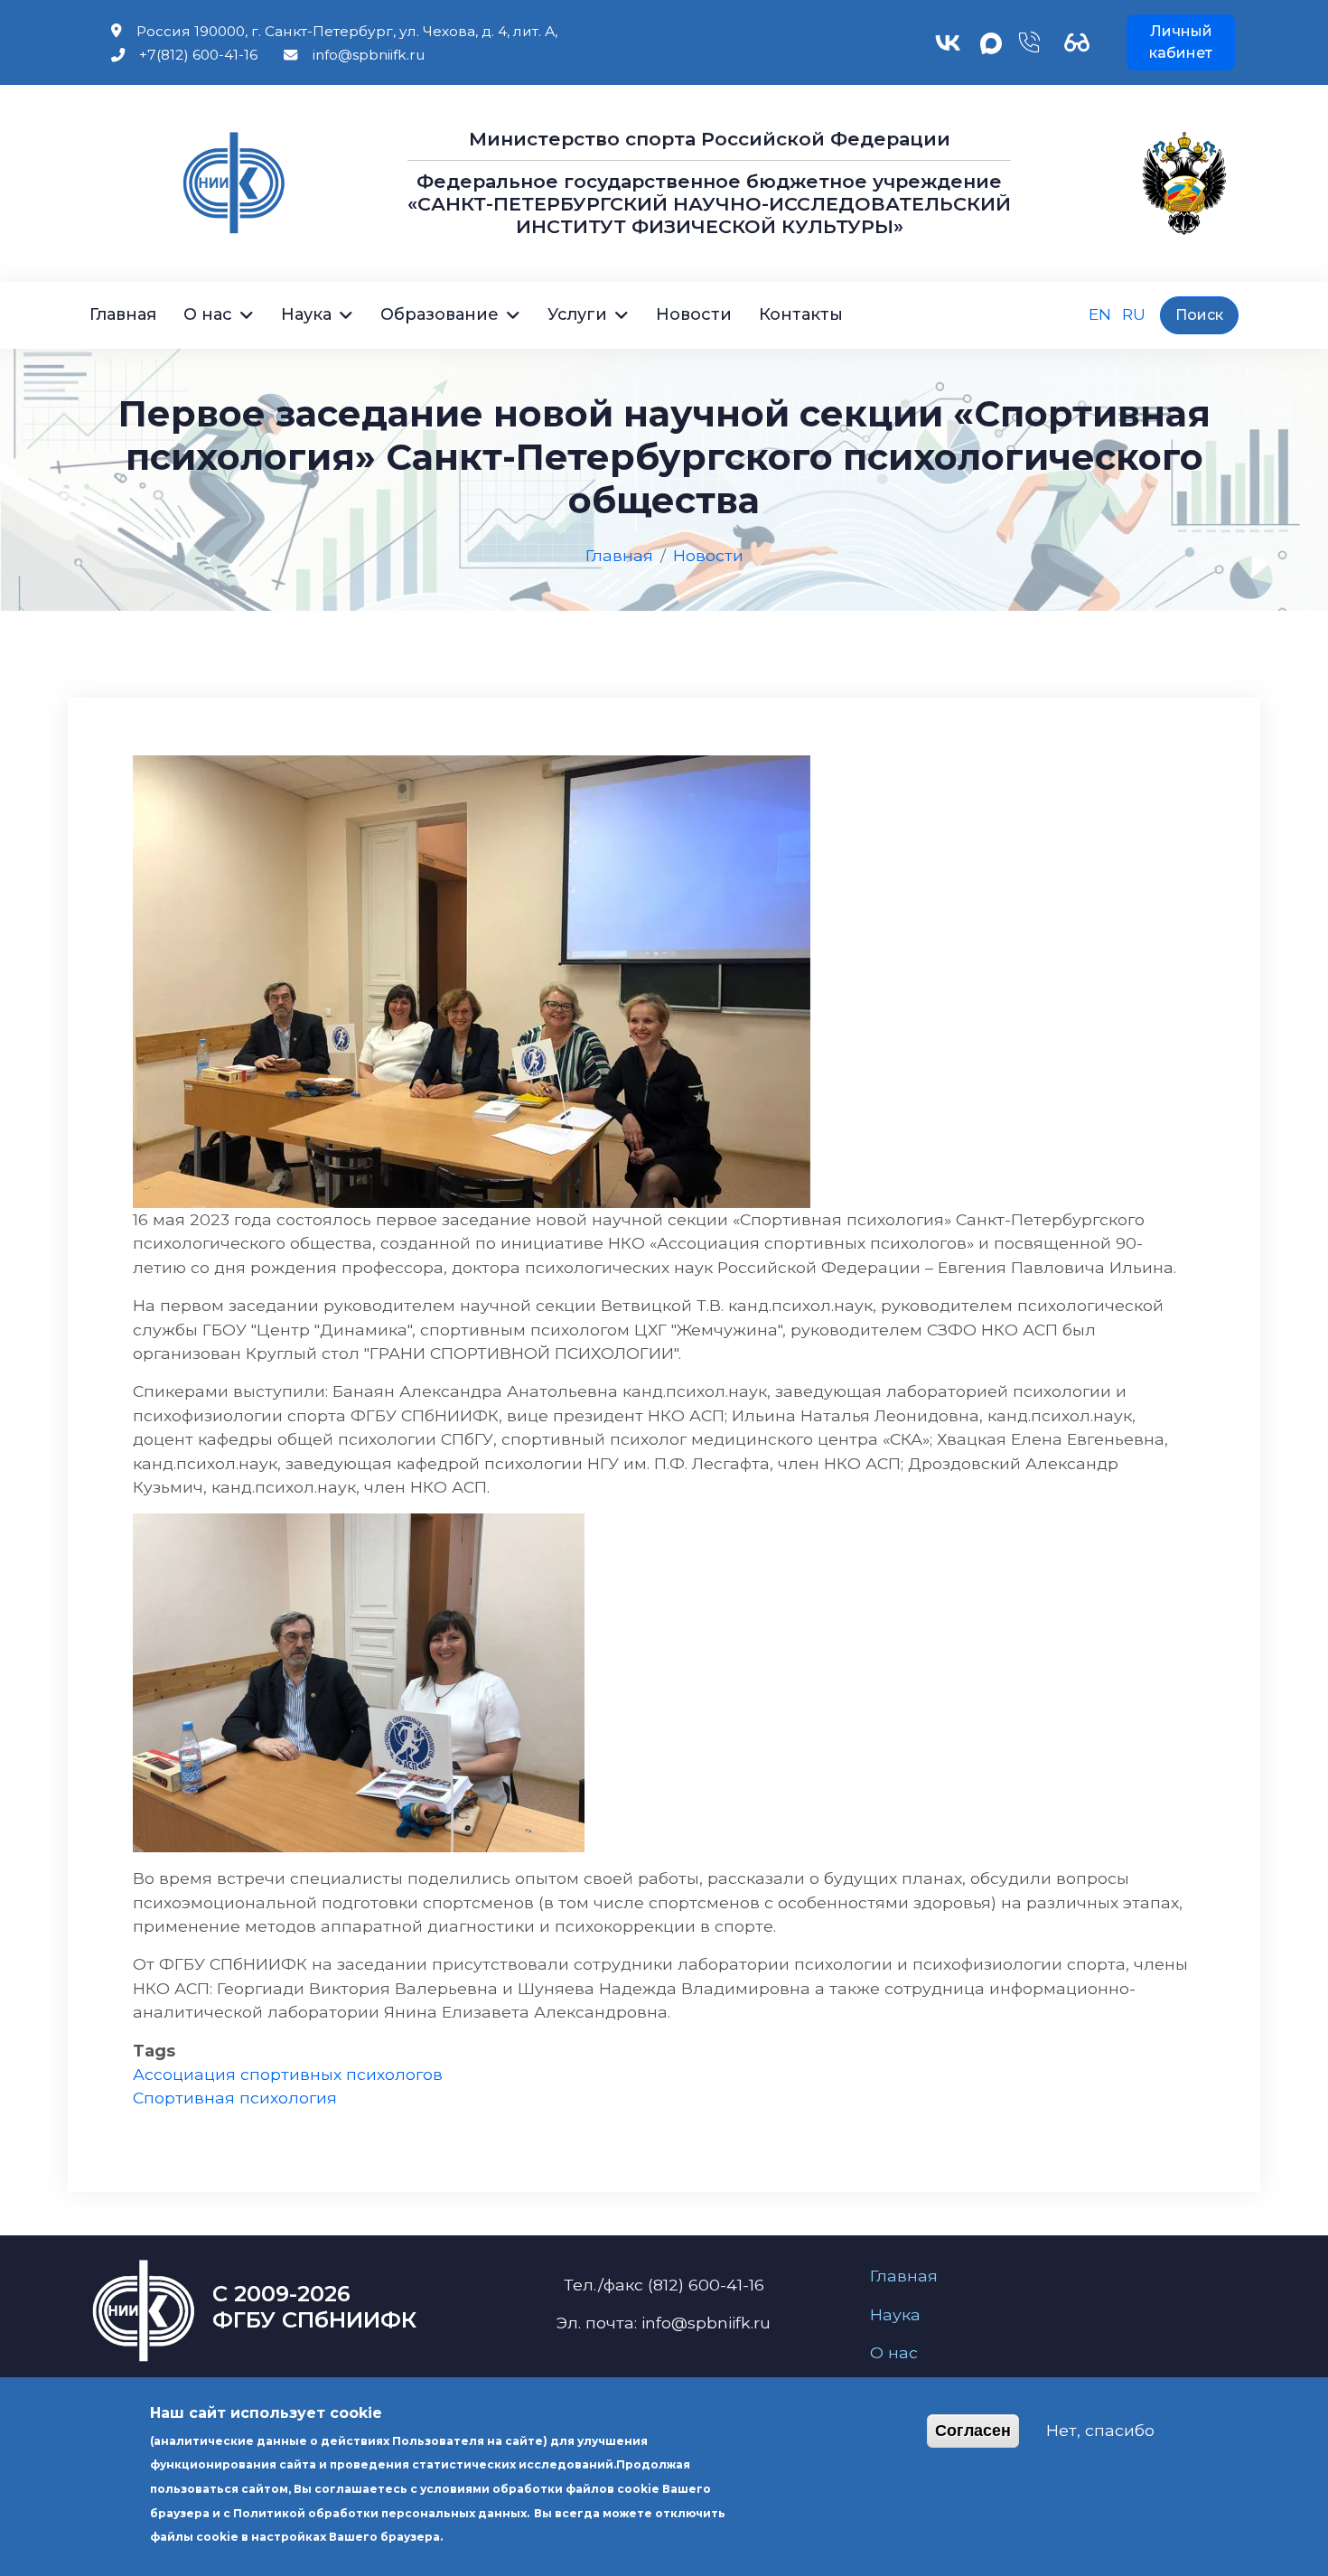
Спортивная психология (235, 2098)
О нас (208, 314)
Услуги (577, 314)
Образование (440, 314)
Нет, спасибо (1100, 2431)
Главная (123, 314)
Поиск (1199, 315)
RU (1134, 314)
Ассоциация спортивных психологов (288, 2074)
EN (1100, 314)
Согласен (973, 2431)
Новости (694, 314)
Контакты (801, 314)
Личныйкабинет (1181, 42)
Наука (306, 314)
